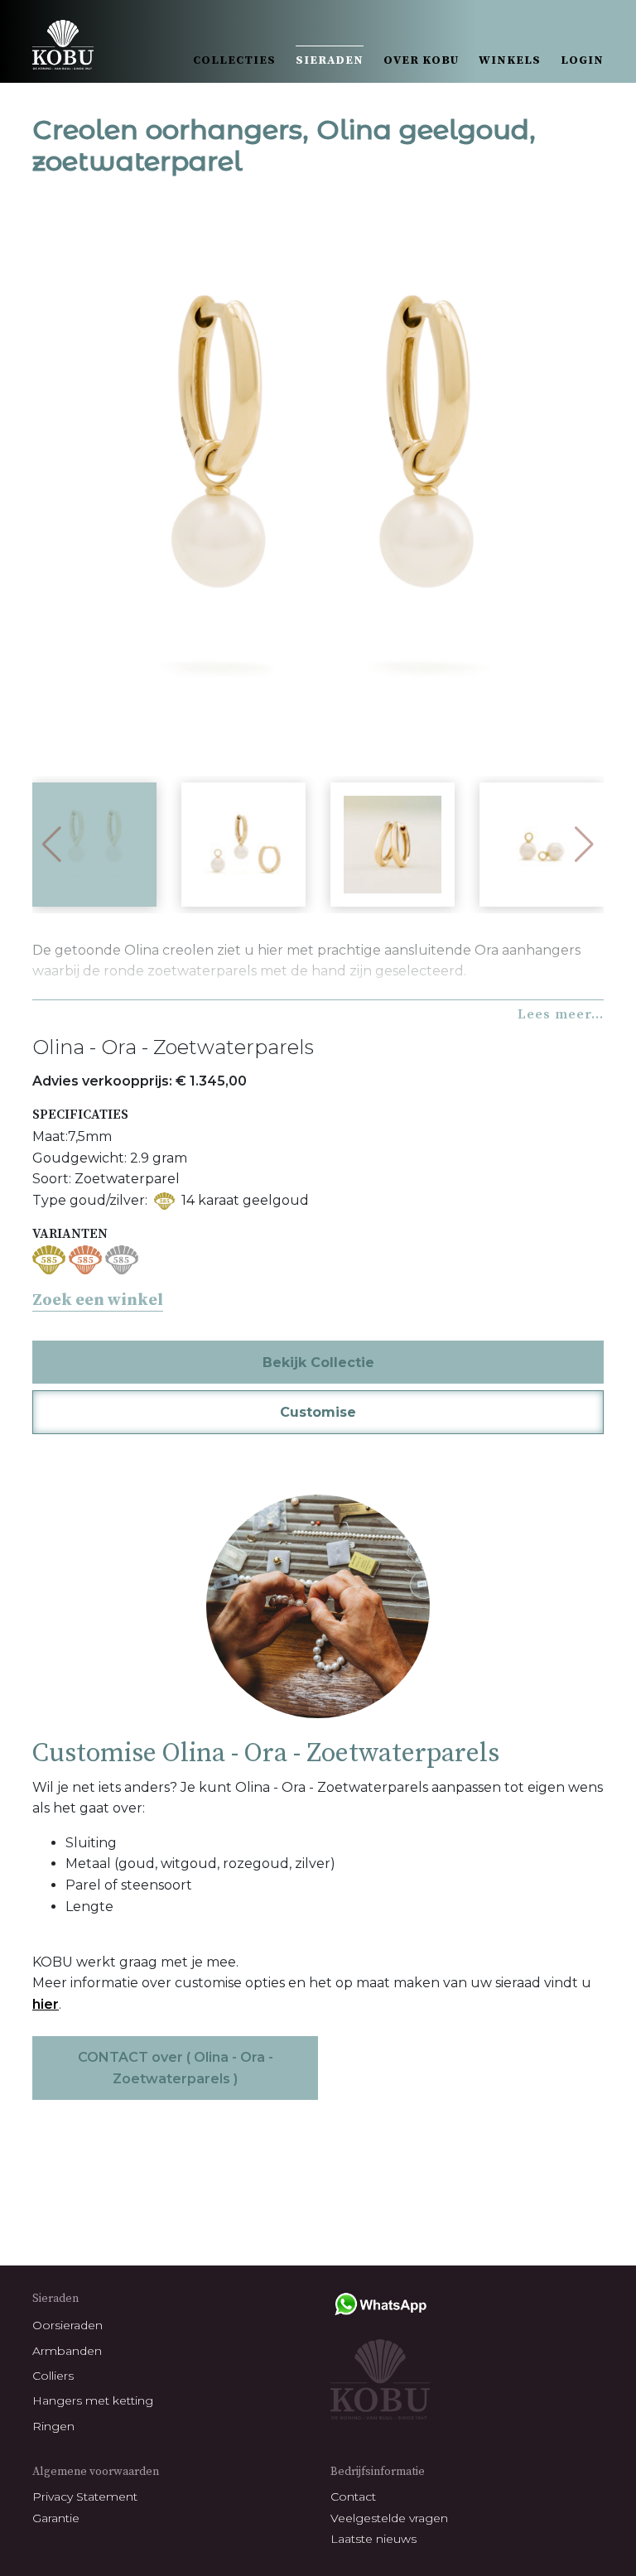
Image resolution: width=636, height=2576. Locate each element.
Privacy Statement (85, 2497)
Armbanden (67, 2351)
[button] (584, 845)
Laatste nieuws (373, 2539)
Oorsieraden (67, 2325)
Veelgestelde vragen (389, 2518)
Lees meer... (561, 1014)
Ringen (53, 2426)
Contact (353, 2497)
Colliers (53, 2376)
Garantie (56, 2518)
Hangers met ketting (93, 2400)
